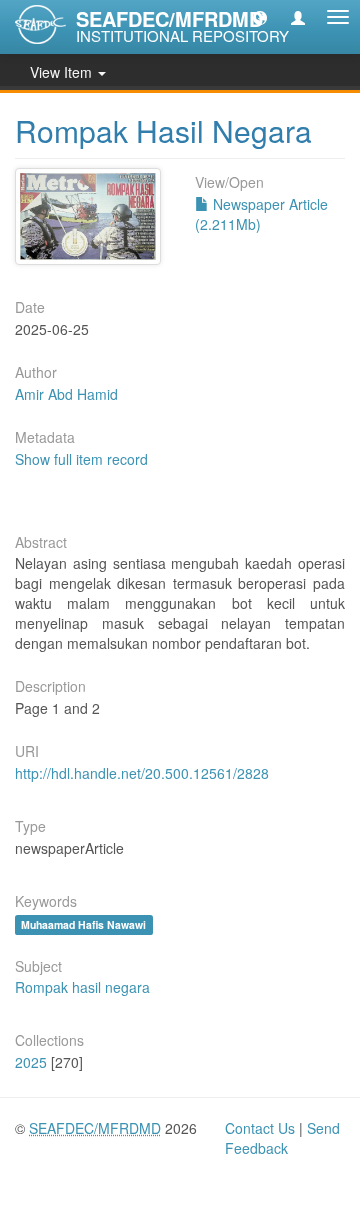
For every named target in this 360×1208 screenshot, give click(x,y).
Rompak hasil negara (82, 987)
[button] (260, 17)
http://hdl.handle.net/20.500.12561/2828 (142, 773)
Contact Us (260, 1128)
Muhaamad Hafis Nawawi (83, 924)
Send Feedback (282, 1138)
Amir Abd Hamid (66, 394)
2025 (31, 1062)
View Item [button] (63, 72)
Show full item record (81, 459)
